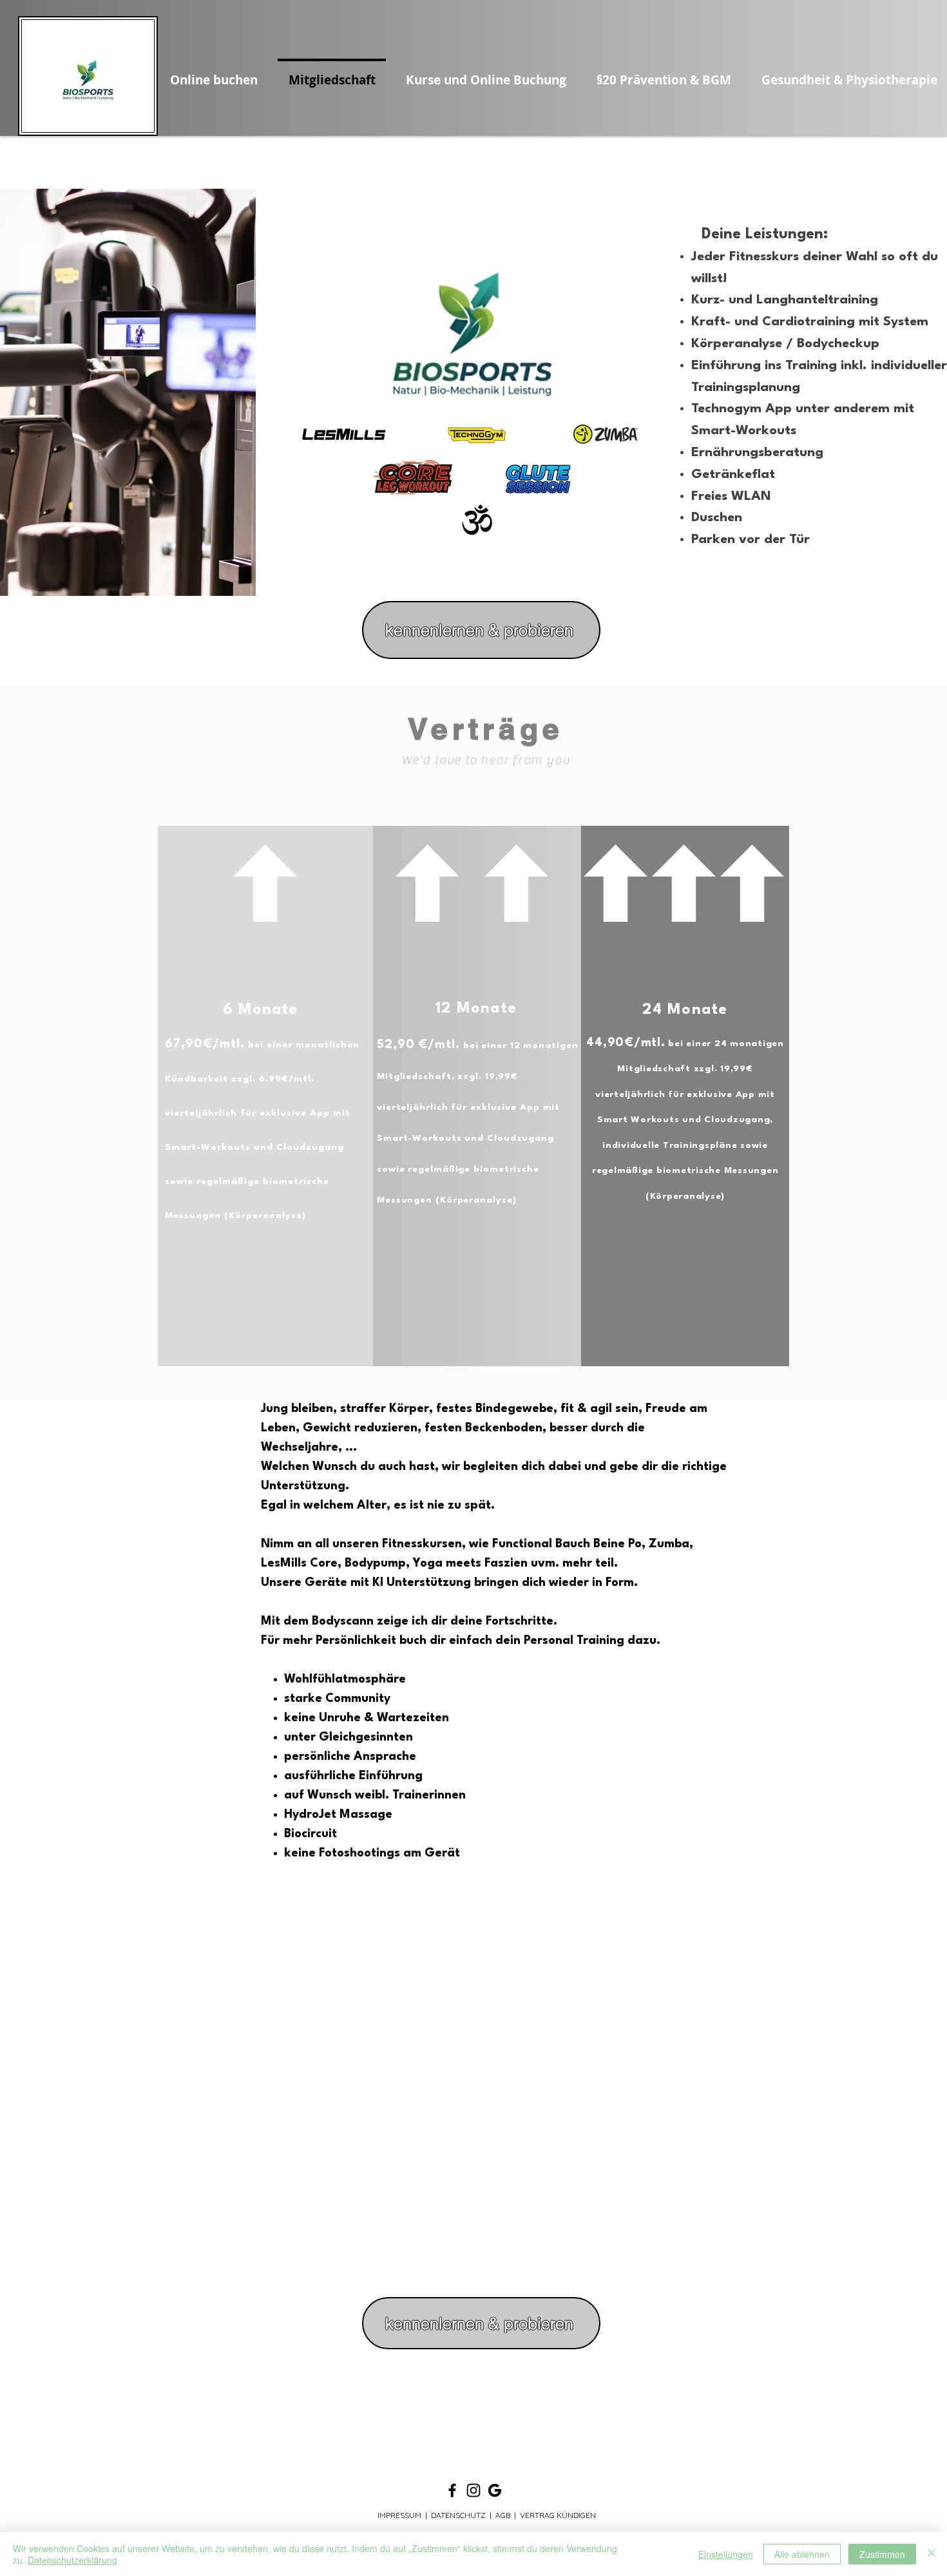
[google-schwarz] (495, 2490)
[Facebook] (452, 2490)
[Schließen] (932, 2554)
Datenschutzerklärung (72, 2560)
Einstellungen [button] (726, 2554)
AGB (503, 2515)
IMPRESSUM (399, 2515)
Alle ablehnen (802, 2554)
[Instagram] (473, 2490)
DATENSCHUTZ (458, 2515)
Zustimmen (882, 2554)
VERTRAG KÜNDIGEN (558, 2515)
